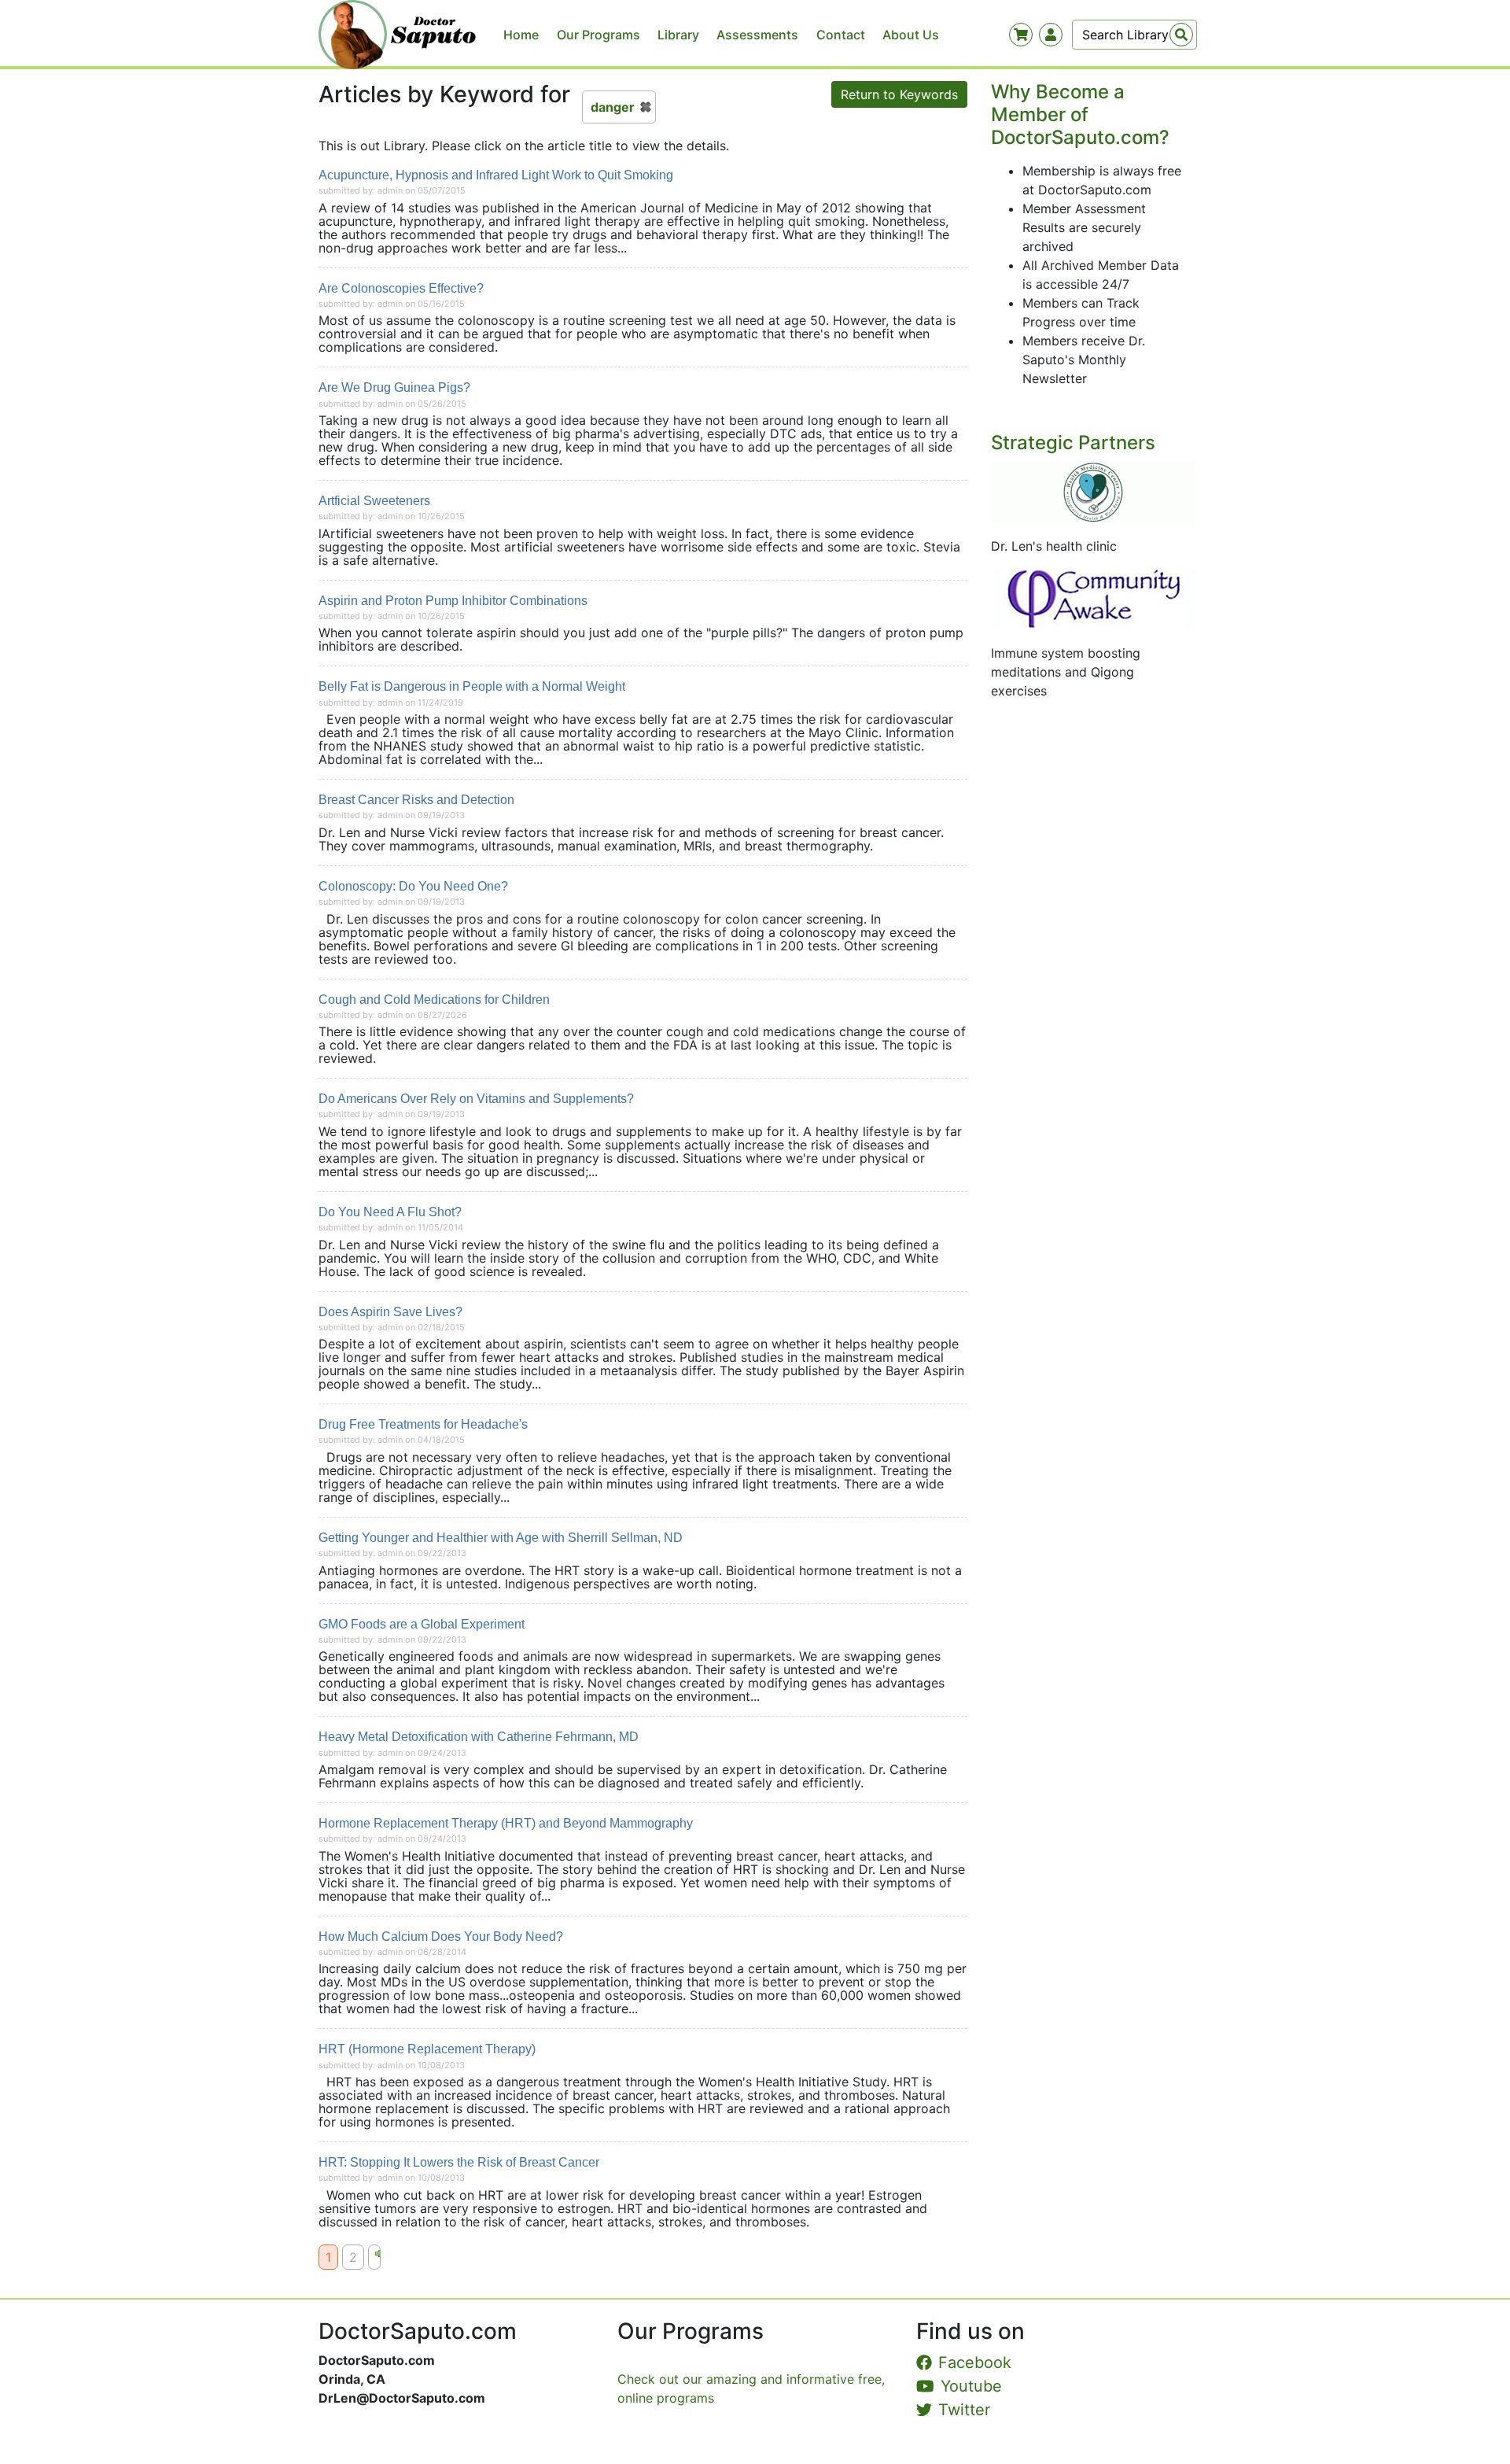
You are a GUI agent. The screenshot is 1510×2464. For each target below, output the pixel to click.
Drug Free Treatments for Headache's (423, 1424)
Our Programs (598, 35)
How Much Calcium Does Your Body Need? (441, 1937)
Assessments (757, 35)
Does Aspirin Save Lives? (390, 1312)
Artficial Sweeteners (374, 501)
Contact (841, 35)
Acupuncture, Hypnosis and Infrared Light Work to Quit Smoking (496, 175)
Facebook (975, 2363)
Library (678, 35)
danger (613, 107)
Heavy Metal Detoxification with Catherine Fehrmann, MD (479, 1737)
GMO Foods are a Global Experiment (422, 1624)
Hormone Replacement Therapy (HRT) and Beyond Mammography (506, 1823)
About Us (911, 35)
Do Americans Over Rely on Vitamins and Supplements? (476, 1099)
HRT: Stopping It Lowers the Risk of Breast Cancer (459, 2162)
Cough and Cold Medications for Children (434, 1000)
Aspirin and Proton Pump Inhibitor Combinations (453, 601)
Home (521, 35)
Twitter (964, 2410)
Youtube (971, 2386)
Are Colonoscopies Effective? (401, 288)
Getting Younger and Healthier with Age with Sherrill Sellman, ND (501, 1538)
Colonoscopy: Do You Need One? (413, 886)
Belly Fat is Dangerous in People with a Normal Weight (472, 686)
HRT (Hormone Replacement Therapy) (427, 2049)
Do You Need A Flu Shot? (390, 1212)
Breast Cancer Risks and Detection (416, 800)
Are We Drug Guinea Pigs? (394, 387)
